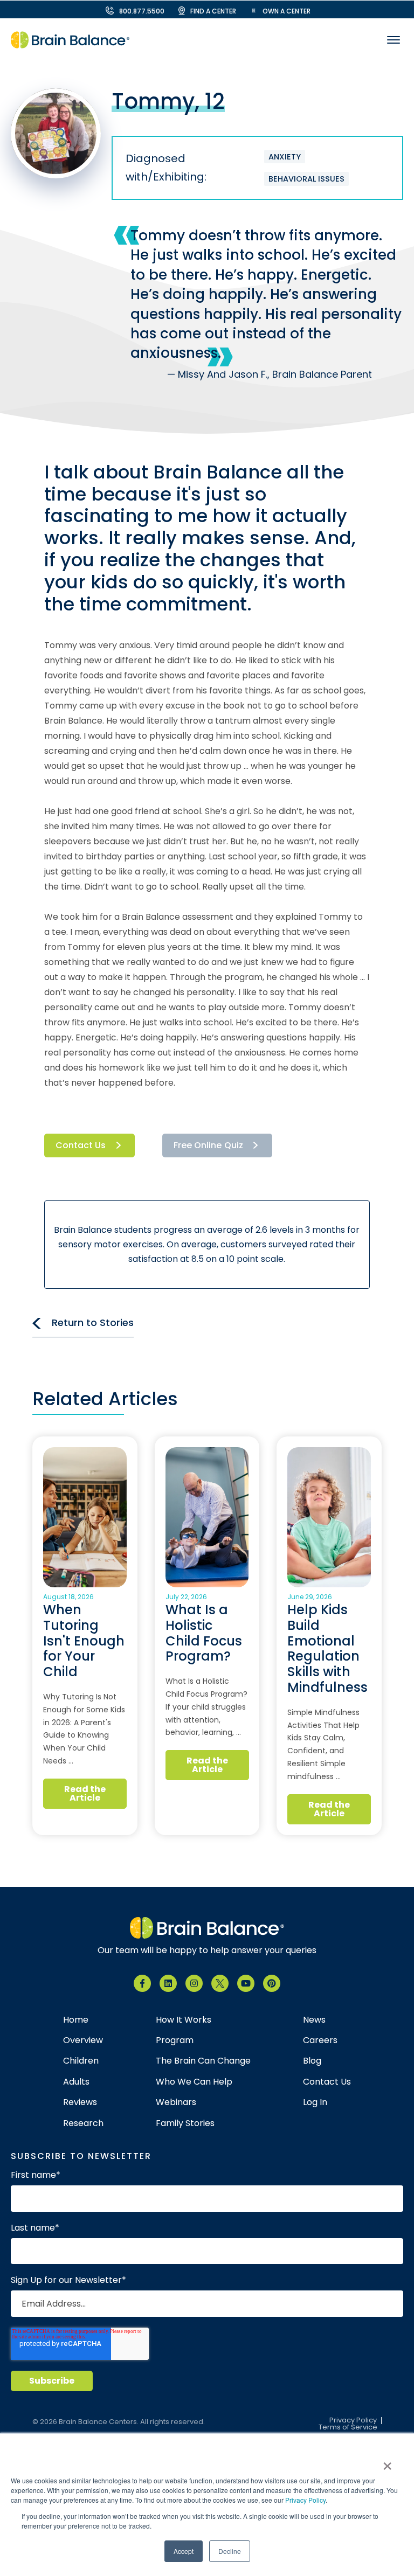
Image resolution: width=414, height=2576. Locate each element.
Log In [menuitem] (315, 2102)
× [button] (387, 2462)
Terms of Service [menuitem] (348, 2428)
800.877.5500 (142, 11)
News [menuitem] (314, 2020)
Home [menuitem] (76, 2020)
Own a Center (287, 11)
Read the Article (85, 1793)
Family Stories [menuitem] (185, 2123)
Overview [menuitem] (83, 2040)
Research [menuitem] (83, 2123)
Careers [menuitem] (320, 2040)
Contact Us (81, 1145)
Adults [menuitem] (76, 2082)
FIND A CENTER (213, 11)
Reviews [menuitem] (80, 2102)
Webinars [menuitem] (176, 2102)
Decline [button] (230, 2551)
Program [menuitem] (175, 2040)
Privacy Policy (305, 2500)
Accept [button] (184, 2551)
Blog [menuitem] (312, 2061)
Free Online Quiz (208, 1145)
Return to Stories (93, 1322)
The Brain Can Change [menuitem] (203, 2061)
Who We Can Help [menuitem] (194, 2082)
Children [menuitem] (81, 2061)
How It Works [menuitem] (184, 2020)
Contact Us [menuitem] (327, 2082)
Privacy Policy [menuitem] (353, 2421)
